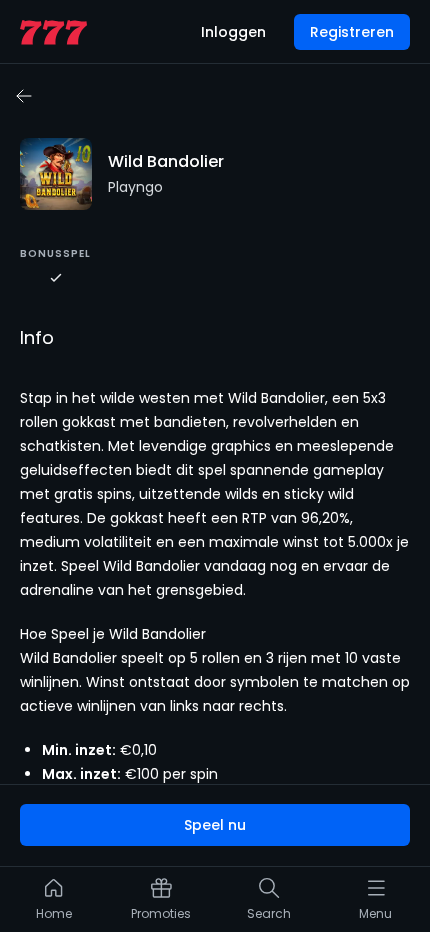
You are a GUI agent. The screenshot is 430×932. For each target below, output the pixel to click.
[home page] (53, 32)
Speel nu (215, 825)
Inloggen (233, 32)
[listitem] (54, 904)
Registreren (352, 32)
